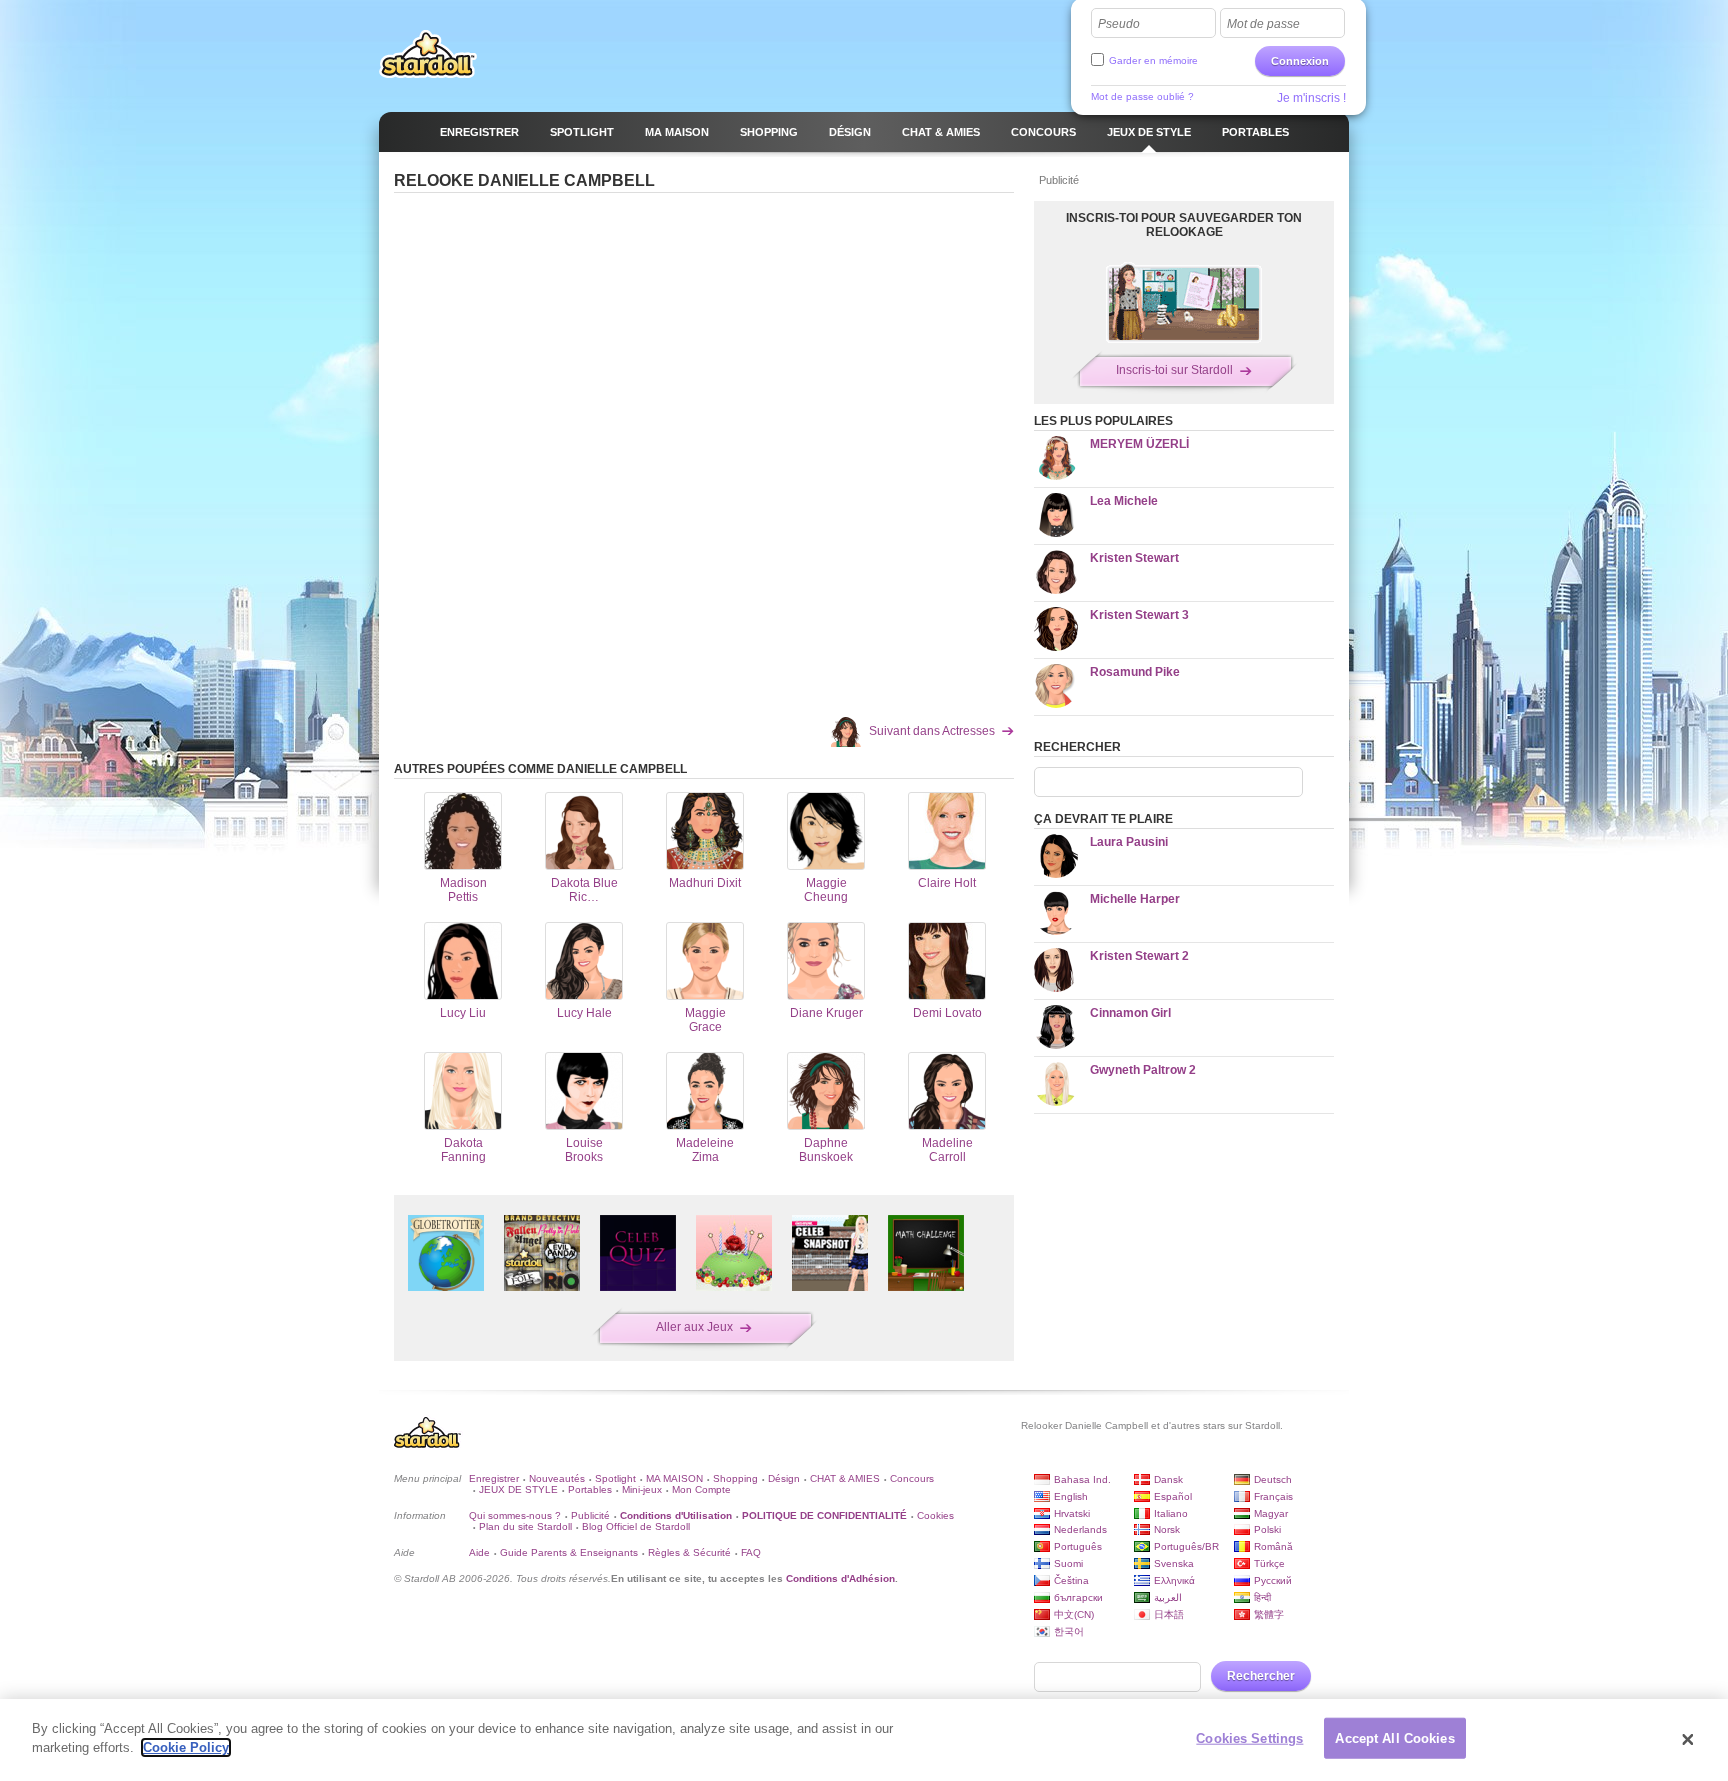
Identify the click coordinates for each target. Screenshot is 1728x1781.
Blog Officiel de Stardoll (636, 1526)
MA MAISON (674, 1478)
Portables (590, 1489)
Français (1273, 1496)
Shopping (735, 1478)
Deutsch (1273, 1479)
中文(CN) (1074, 1614)
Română (1273, 1546)
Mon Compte (701, 1489)
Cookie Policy (186, 1747)
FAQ (751, 1552)
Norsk (1167, 1529)
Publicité (590, 1515)
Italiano (1171, 1513)
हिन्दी (1262, 1597)
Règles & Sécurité (689, 1552)
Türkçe (1269, 1563)
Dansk (1168, 1479)
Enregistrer (494, 1478)
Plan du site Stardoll (525, 1526)
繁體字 (1269, 1614)
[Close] (1688, 1740)
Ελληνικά (1174, 1580)
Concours (912, 1478)
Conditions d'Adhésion (840, 1578)
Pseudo (1119, 24)
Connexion (1300, 61)
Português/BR (1186, 1546)
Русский (1273, 1580)
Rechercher (1261, 1676)
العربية (1168, 1597)
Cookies (935, 1515)
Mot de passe (1263, 24)
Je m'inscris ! (1311, 98)
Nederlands (1080, 1529)
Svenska (1174, 1563)
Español (1173, 1496)
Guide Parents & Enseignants (569, 1552)
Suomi (1068, 1563)
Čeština (1071, 1580)
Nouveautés (557, 1478)
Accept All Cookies (1394, 1738)
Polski (1267, 1529)
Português (1078, 1546)
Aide (479, 1552)
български (1078, 1597)
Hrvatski (1072, 1513)
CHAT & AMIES (845, 1478)
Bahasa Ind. (1082, 1479)
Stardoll (428, 54)
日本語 (1169, 1614)
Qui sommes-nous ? (515, 1515)
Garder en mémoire (1153, 60)
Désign (784, 1478)
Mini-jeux (642, 1489)
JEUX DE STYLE (518, 1489)
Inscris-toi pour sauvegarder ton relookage (1184, 225)
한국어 (1069, 1631)
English (1071, 1496)
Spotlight (615, 1478)
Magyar (1271, 1513)
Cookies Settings (1249, 1738)
